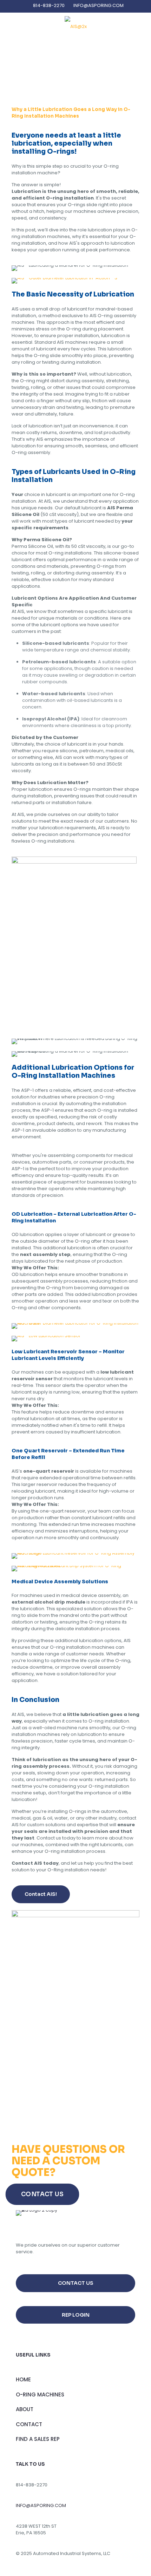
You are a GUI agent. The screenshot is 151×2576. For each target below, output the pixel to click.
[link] (64, 281)
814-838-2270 (49, 5)
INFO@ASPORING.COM (99, 5)
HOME (23, 2379)
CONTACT (29, 2424)
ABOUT (25, 2409)
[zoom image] (129, 865)
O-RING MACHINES (40, 2395)
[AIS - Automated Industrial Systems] (75, 27)
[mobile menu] (142, 27)
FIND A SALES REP (38, 2439)
